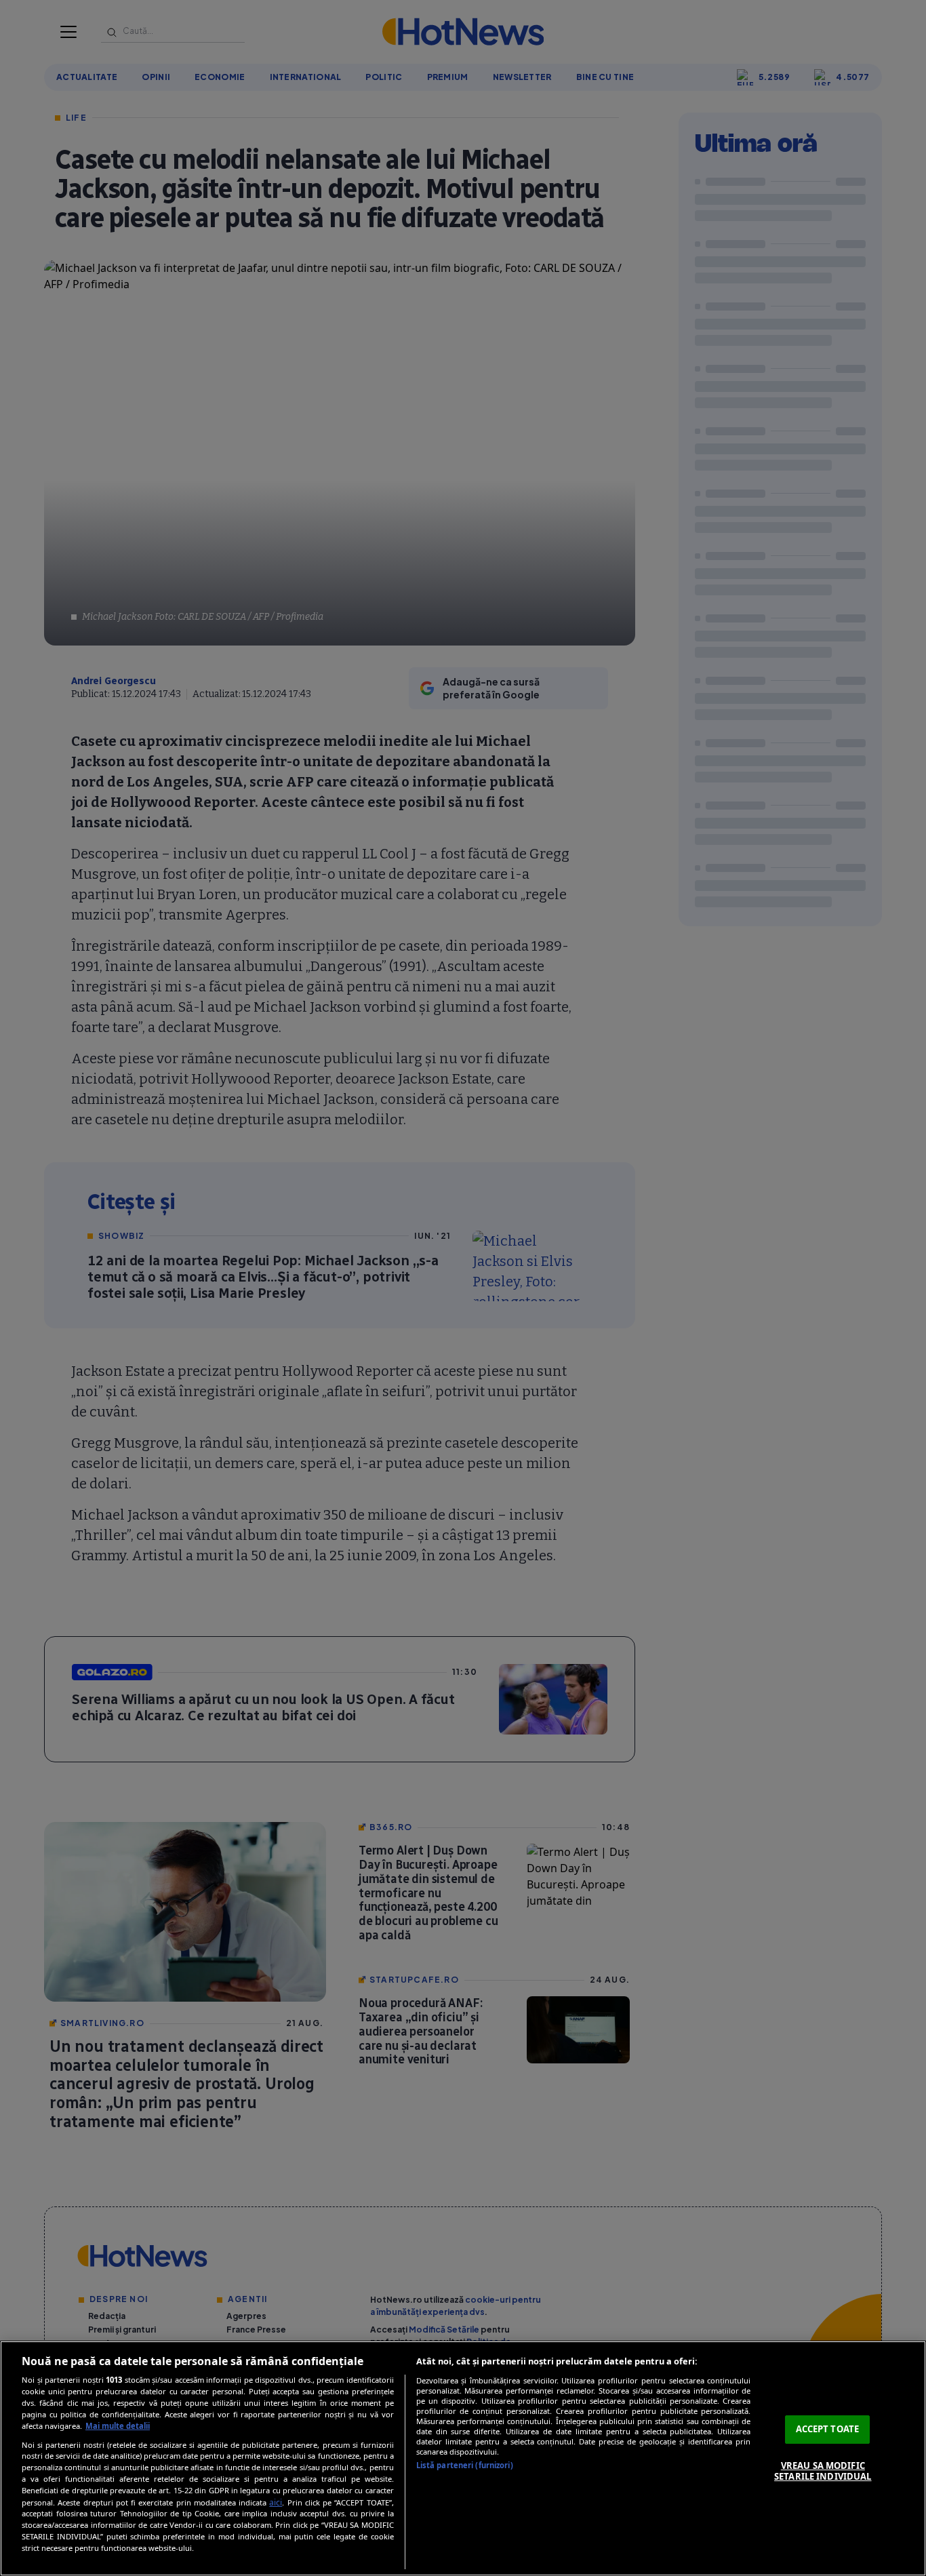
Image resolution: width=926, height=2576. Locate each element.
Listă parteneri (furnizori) (465, 2465)
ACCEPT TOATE (828, 2429)
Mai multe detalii (118, 2426)
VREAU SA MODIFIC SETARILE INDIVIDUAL (823, 2471)
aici (276, 2502)
